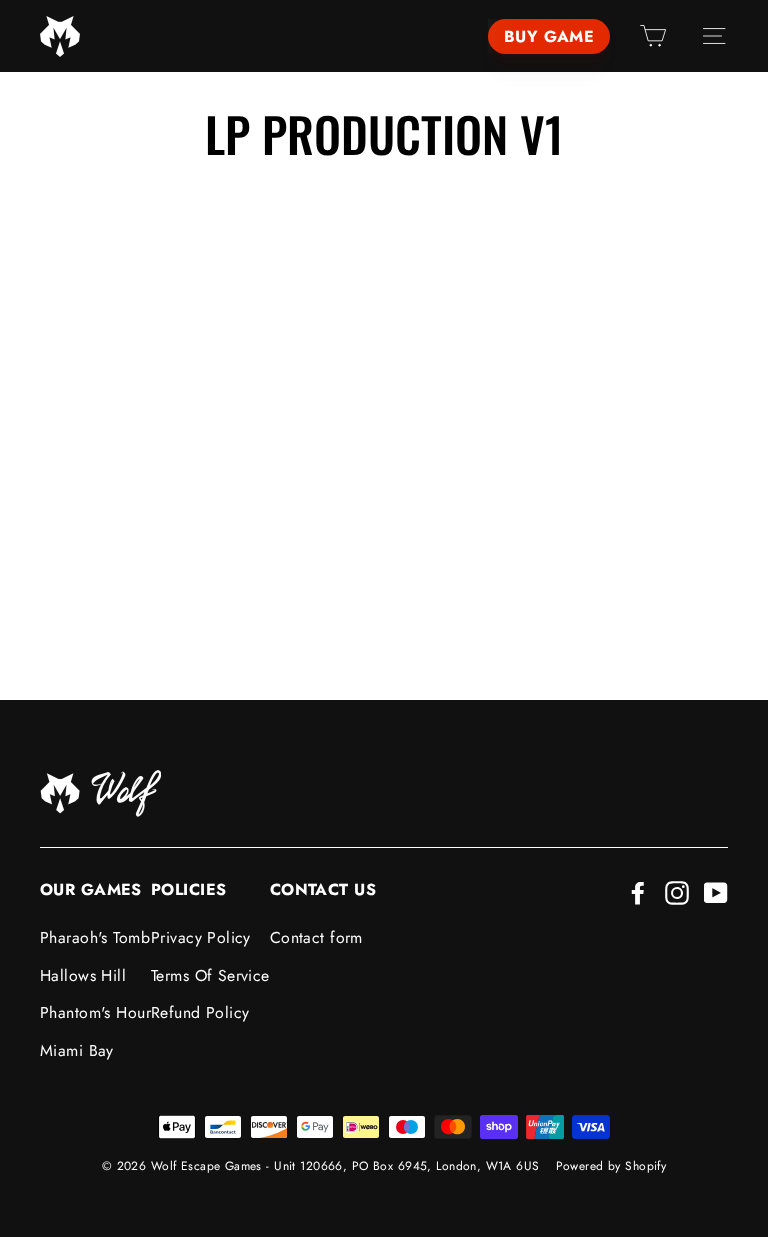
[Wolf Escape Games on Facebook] (638, 891)
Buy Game (549, 36)
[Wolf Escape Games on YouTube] (716, 891)
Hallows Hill (83, 975)
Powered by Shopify (611, 1166)
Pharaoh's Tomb (95, 937)
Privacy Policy (201, 937)
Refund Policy (200, 1012)
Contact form (316, 937)
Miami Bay (77, 1050)
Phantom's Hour (95, 1012)
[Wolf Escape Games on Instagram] (677, 891)
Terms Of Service (210, 975)
